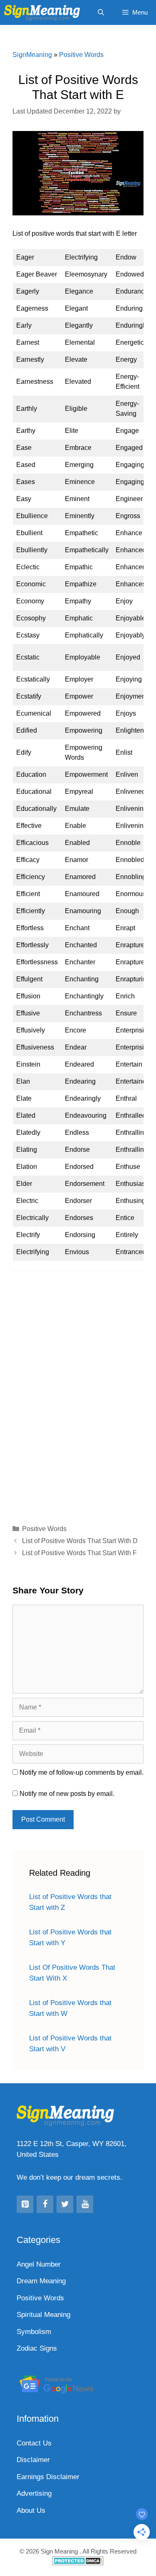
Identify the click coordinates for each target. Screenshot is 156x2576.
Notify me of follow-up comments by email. (82, 1772)
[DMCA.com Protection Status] (78, 2563)
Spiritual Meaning (43, 2315)
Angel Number (39, 2264)
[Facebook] (45, 2204)
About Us (31, 2511)
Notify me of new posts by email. (67, 1794)
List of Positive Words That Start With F (79, 1553)
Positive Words (81, 55)
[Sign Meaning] (44, 12)
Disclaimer (33, 2460)
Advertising (34, 2493)
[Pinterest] (25, 2204)
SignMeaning (32, 55)
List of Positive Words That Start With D (80, 1541)
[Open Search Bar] (100, 12)
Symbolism (34, 2332)
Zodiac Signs (37, 2348)
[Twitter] (65, 2204)
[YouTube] (85, 2204)
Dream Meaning (41, 2281)
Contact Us (34, 2443)
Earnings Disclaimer (48, 2477)
